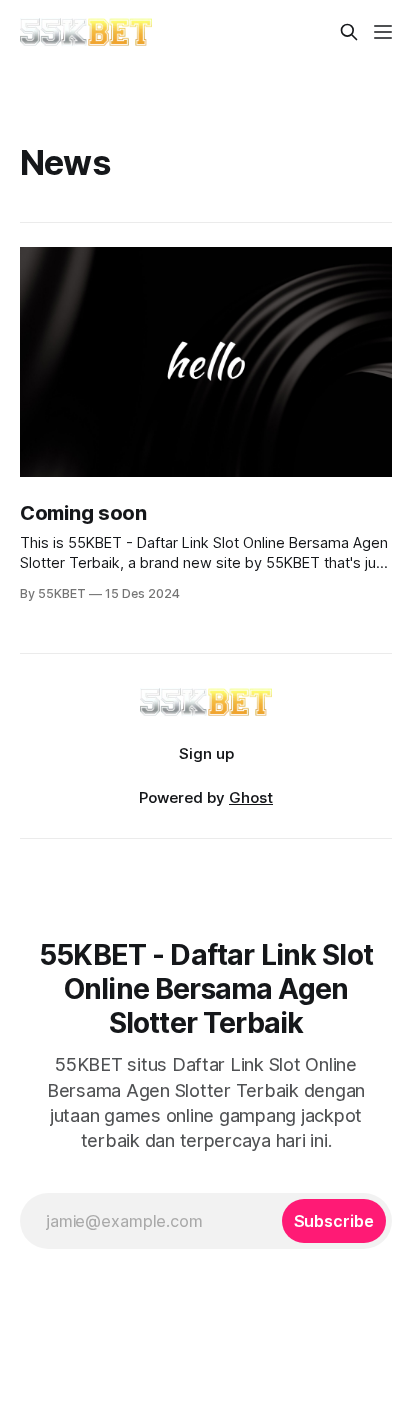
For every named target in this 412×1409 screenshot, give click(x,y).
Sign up (206, 753)
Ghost (251, 797)
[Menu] (383, 32)
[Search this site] (349, 32)
